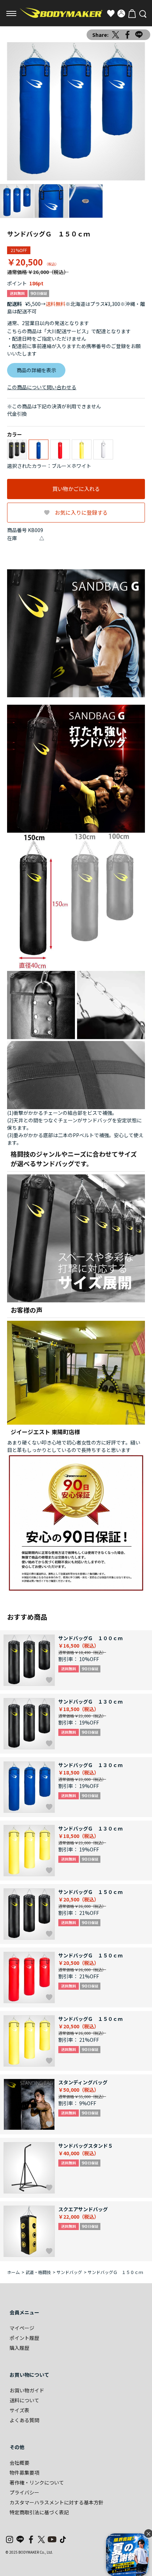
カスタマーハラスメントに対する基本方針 (57, 2502)
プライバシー (24, 2492)
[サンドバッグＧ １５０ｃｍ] (76, 111)
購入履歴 (19, 2348)
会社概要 (19, 2463)
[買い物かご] (132, 13)
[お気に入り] (111, 13)
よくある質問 (24, 2420)
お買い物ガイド (27, 2390)
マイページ (22, 2328)
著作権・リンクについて (37, 2482)
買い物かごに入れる (76, 489)
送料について (24, 2400)
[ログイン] (121, 13)
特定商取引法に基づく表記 (39, 2512)
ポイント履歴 (24, 2338)
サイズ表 (19, 2410)
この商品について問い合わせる (42, 387)
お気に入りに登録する (81, 512)
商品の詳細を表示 (36, 370)
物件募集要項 (24, 2472)
